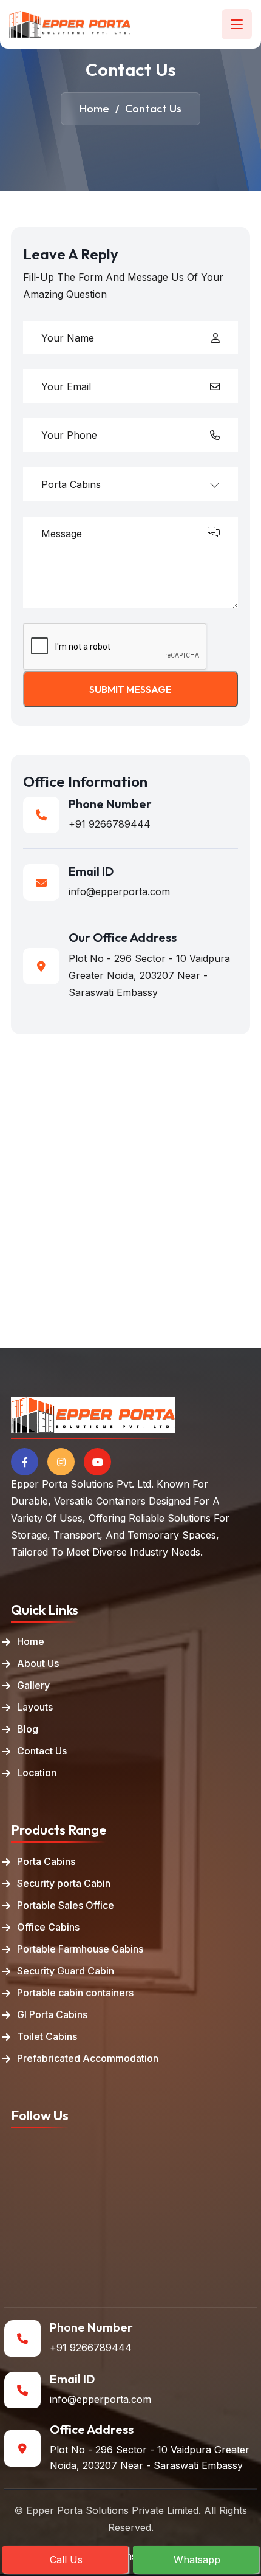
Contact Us (42, 1751)
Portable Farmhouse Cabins (80, 1949)
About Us (38, 1663)
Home (31, 1641)
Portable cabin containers (75, 1993)
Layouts (35, 1707)
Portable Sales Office (66, 1905)
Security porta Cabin (64, 1883)
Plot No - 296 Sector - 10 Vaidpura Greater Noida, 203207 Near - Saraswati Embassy (150, 2458)
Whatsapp (197, 2560)
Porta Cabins (46, 1861)
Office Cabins (48, 1927)
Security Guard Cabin (66, 1971)
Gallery (33, 1685)
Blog (28, 1729)
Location (37, 1773)
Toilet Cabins (47, 2036)
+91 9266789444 (110, 824)
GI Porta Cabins (52, 2014)
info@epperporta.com (119, 891)
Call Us (66, 2560)
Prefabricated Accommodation (88, 2058)
